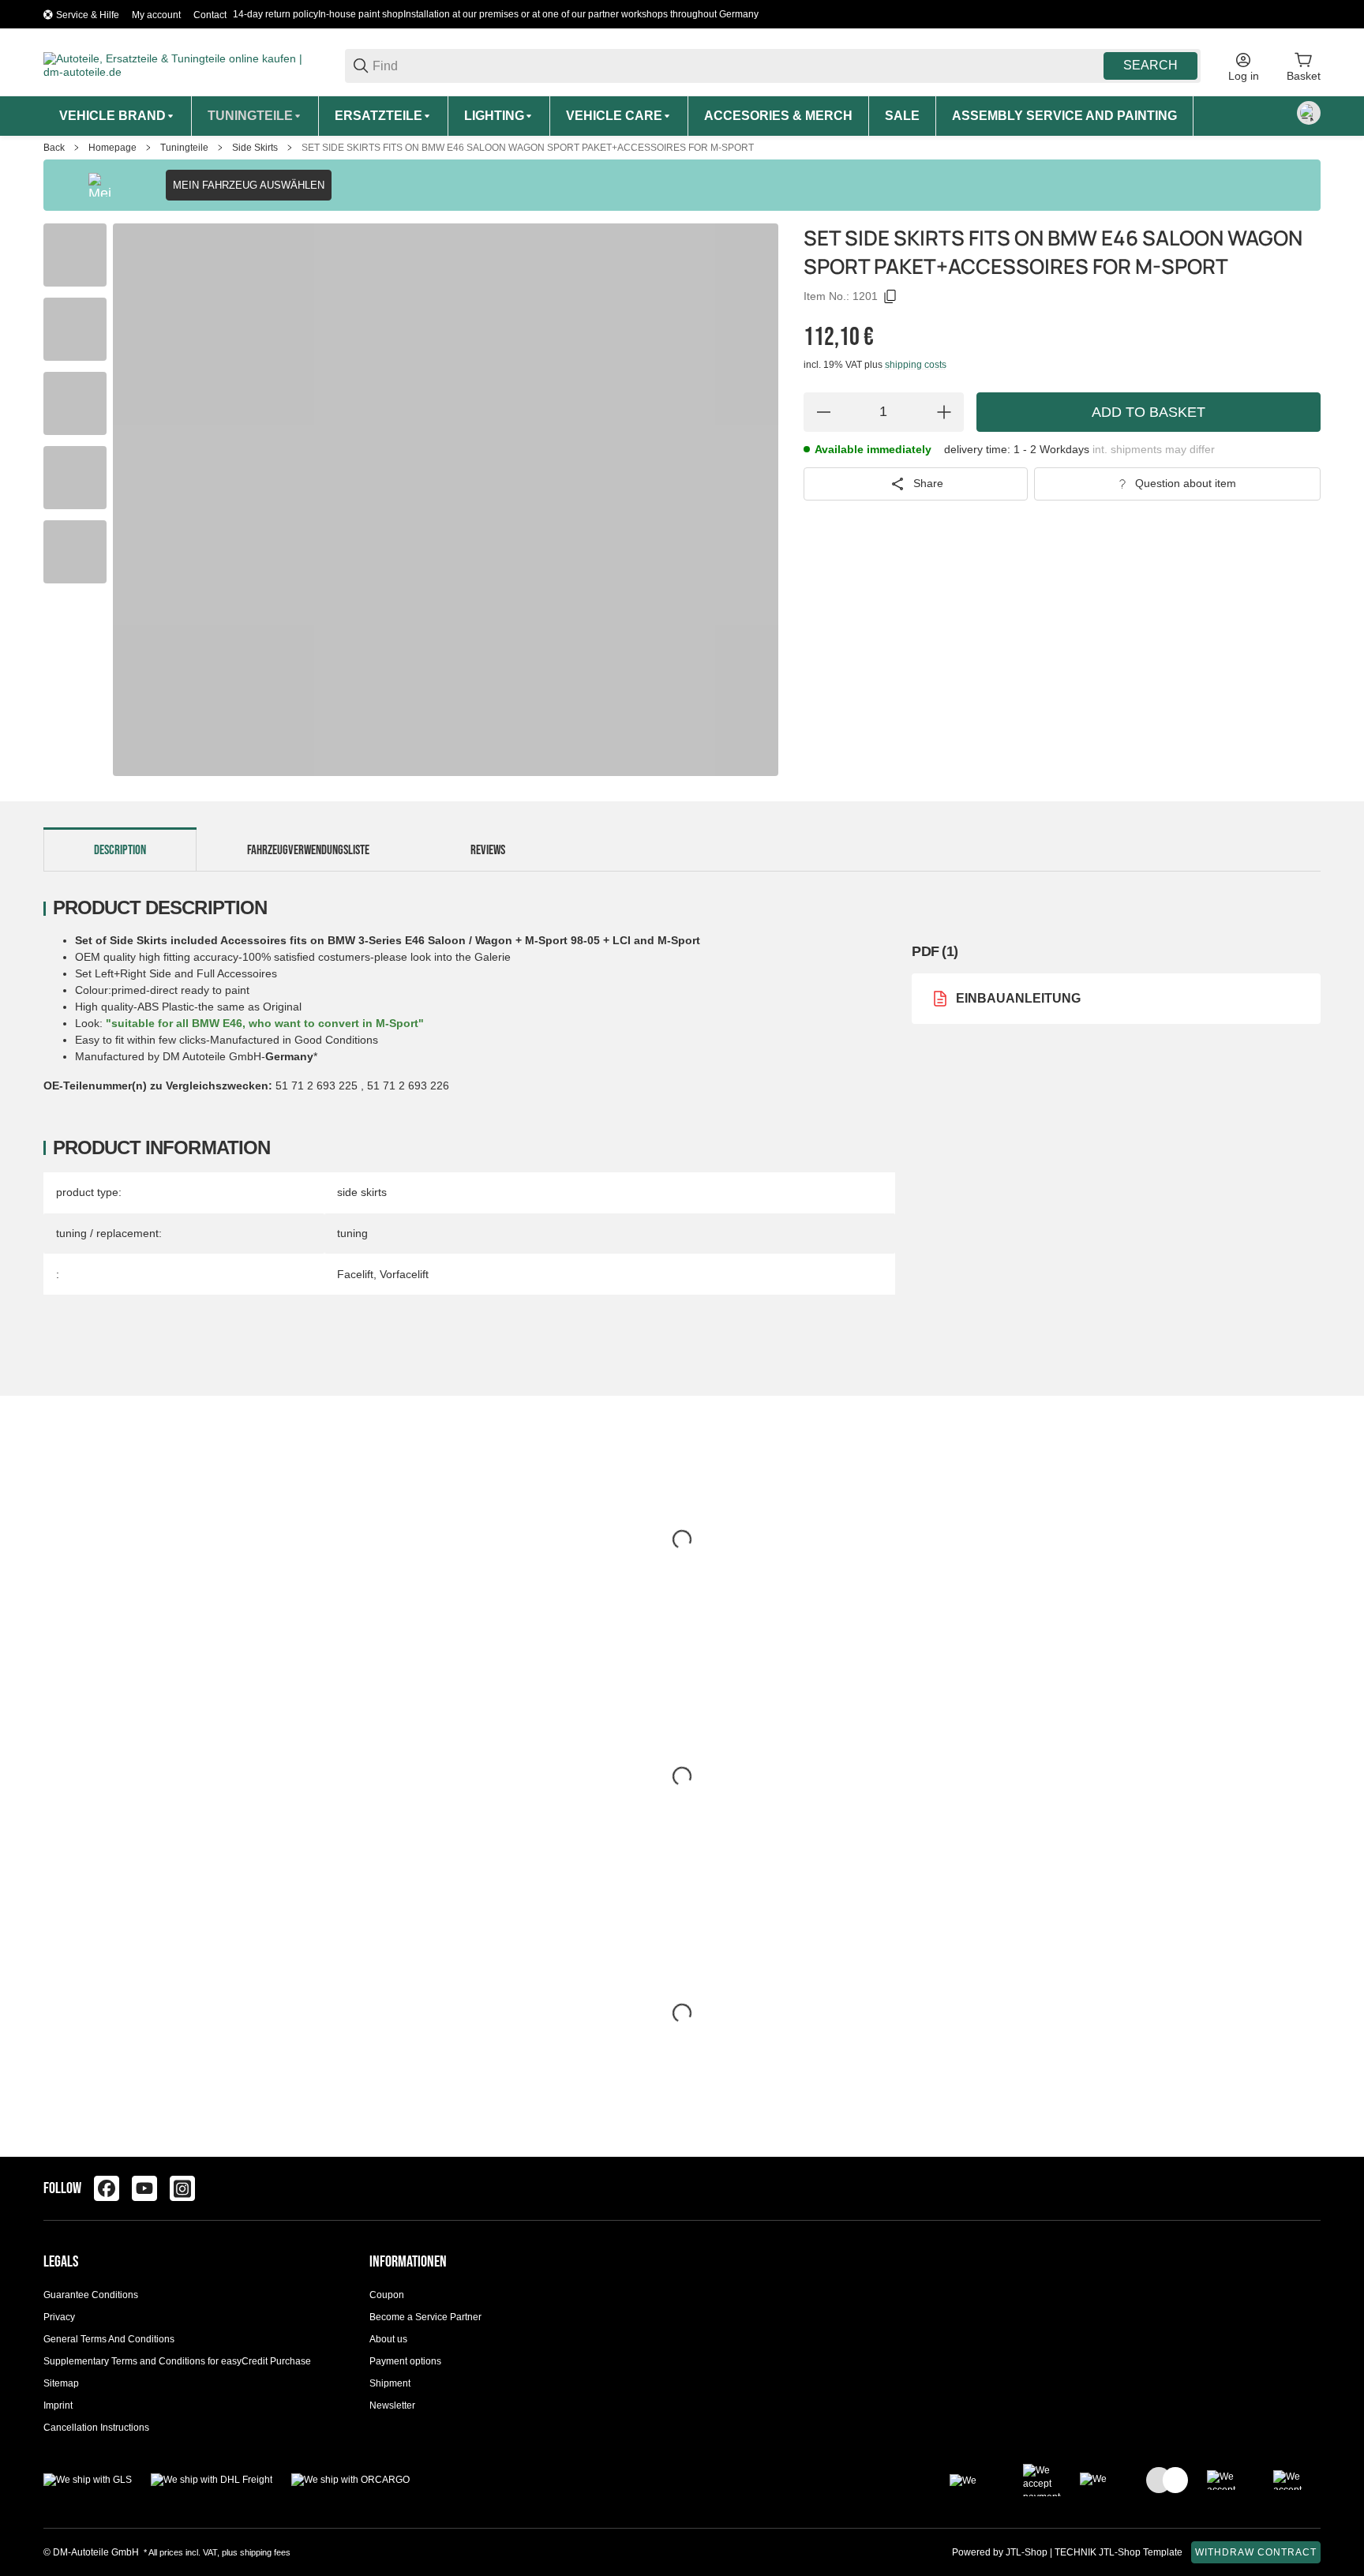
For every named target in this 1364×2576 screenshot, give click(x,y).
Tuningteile (184, 148)
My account (156, 15)
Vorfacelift (404, 1274)
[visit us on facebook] (107, 2188)
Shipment (390, 2383)
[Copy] (890, 297)
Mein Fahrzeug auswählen (249, 185)
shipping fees (265, 2552)
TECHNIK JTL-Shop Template (1119, 2552)
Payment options (405, 2361)
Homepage (112, 148)
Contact (210, 15)
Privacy (59, 2317)
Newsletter (392, 2405)
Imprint (58, 2405)
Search (1150, 65)
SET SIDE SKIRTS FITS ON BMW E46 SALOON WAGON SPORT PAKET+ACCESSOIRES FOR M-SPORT (528, 148)
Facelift (355, 1274)
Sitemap (61, 2383)
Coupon (387, 2295)
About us (388, 2339)
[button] (1308, 2188)
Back (54, 148)
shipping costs (916, 365)
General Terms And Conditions (109, 2339)
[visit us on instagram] (182, 2188)
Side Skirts (255, 148)
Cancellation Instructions (96, 2428)
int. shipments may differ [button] (1154, 449)
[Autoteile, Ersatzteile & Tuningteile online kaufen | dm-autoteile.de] (182, 65)
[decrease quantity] (823, 412)
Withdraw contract (1256, 2552)
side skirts (362, 1192)
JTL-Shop (1028, 2552)
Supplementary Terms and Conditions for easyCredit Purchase (177, 2361)
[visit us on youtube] (144, 2188)
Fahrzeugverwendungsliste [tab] (308, 850)
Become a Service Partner (425, 2317)
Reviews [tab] (488, 850)
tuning (352, 1233)
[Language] (1309, 113)
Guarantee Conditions (91, 2295)
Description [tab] (120, 850)
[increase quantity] (944, 412)
